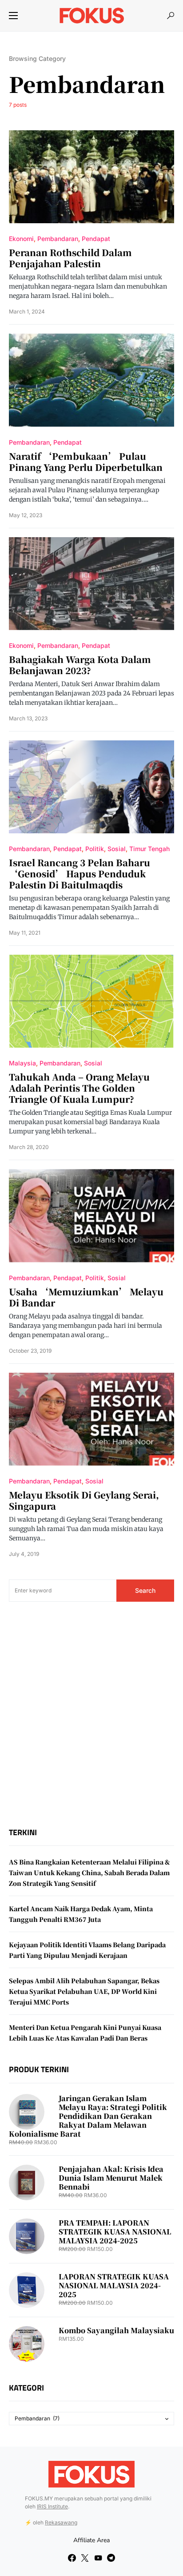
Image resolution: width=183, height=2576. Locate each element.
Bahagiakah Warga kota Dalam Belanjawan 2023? (80, 665)
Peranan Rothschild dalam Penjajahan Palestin (70, 258)
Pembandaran (58, 239)
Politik (95, 849)
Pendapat (96, 239)
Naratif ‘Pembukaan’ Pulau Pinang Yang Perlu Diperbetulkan (86, 462)
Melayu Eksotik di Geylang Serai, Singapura (84, 1500)
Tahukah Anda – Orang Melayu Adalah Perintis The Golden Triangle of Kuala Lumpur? (79, 1088)
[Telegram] (111, 2558)
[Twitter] (85, 2558)
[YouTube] (98, 2558)
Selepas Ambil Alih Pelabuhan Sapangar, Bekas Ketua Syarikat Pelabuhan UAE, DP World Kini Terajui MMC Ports (84, 1991)
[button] (13, 16)
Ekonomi (21, 239)
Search (145, 1590)
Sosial (117, 849)
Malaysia (22, 1063)
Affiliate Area (91, 2540)
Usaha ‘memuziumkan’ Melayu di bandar (86, 1297)
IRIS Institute (52, 2506)
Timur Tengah (149, 849)
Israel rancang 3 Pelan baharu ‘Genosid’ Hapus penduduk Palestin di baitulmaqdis (80, 874)
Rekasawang (61, 2522)
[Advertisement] (91, 1715)
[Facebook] (72, 2558)
